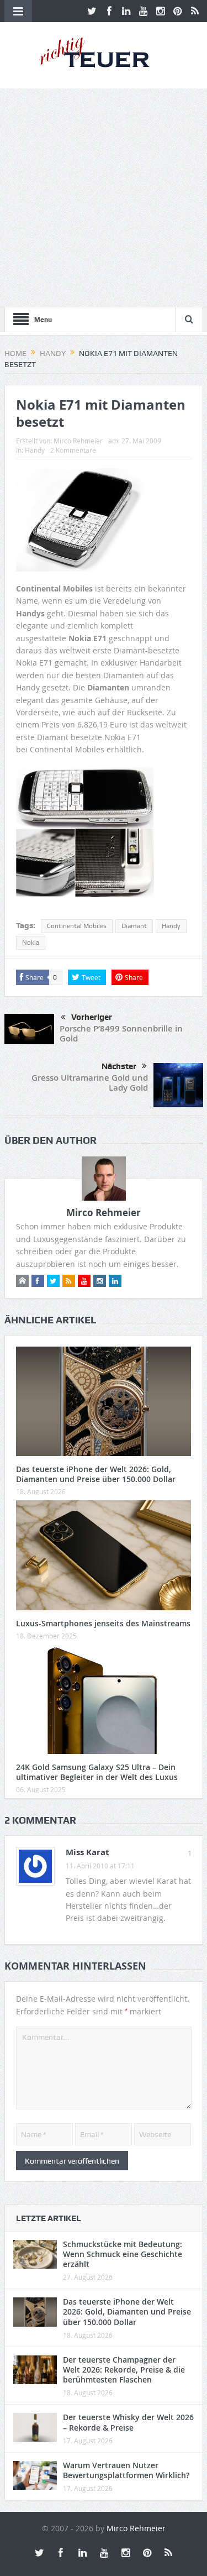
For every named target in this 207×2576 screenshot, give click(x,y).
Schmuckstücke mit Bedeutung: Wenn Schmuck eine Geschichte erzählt (123, 2254)
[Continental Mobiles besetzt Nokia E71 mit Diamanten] (85, 837)
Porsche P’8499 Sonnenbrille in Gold (121, 1033)
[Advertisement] (104, 198)
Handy (35, 450)
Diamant (134, 926)
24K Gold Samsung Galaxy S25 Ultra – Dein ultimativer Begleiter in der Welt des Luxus (97, 1772)
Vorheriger (92, 1017)
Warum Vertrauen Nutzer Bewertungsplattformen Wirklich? (126, 2470)
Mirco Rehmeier (78, 441)
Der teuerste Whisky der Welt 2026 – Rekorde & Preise (128, 2422)
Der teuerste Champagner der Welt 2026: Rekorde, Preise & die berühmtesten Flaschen (124, 2370)
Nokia (31, 943)
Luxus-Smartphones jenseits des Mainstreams (103, 1623)
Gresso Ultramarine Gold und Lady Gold (90, 1083)
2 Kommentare (73, 450)
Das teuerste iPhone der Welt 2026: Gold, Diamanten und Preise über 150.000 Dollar (96, 1474)
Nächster (119, 1066)
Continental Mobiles (77, 926)
